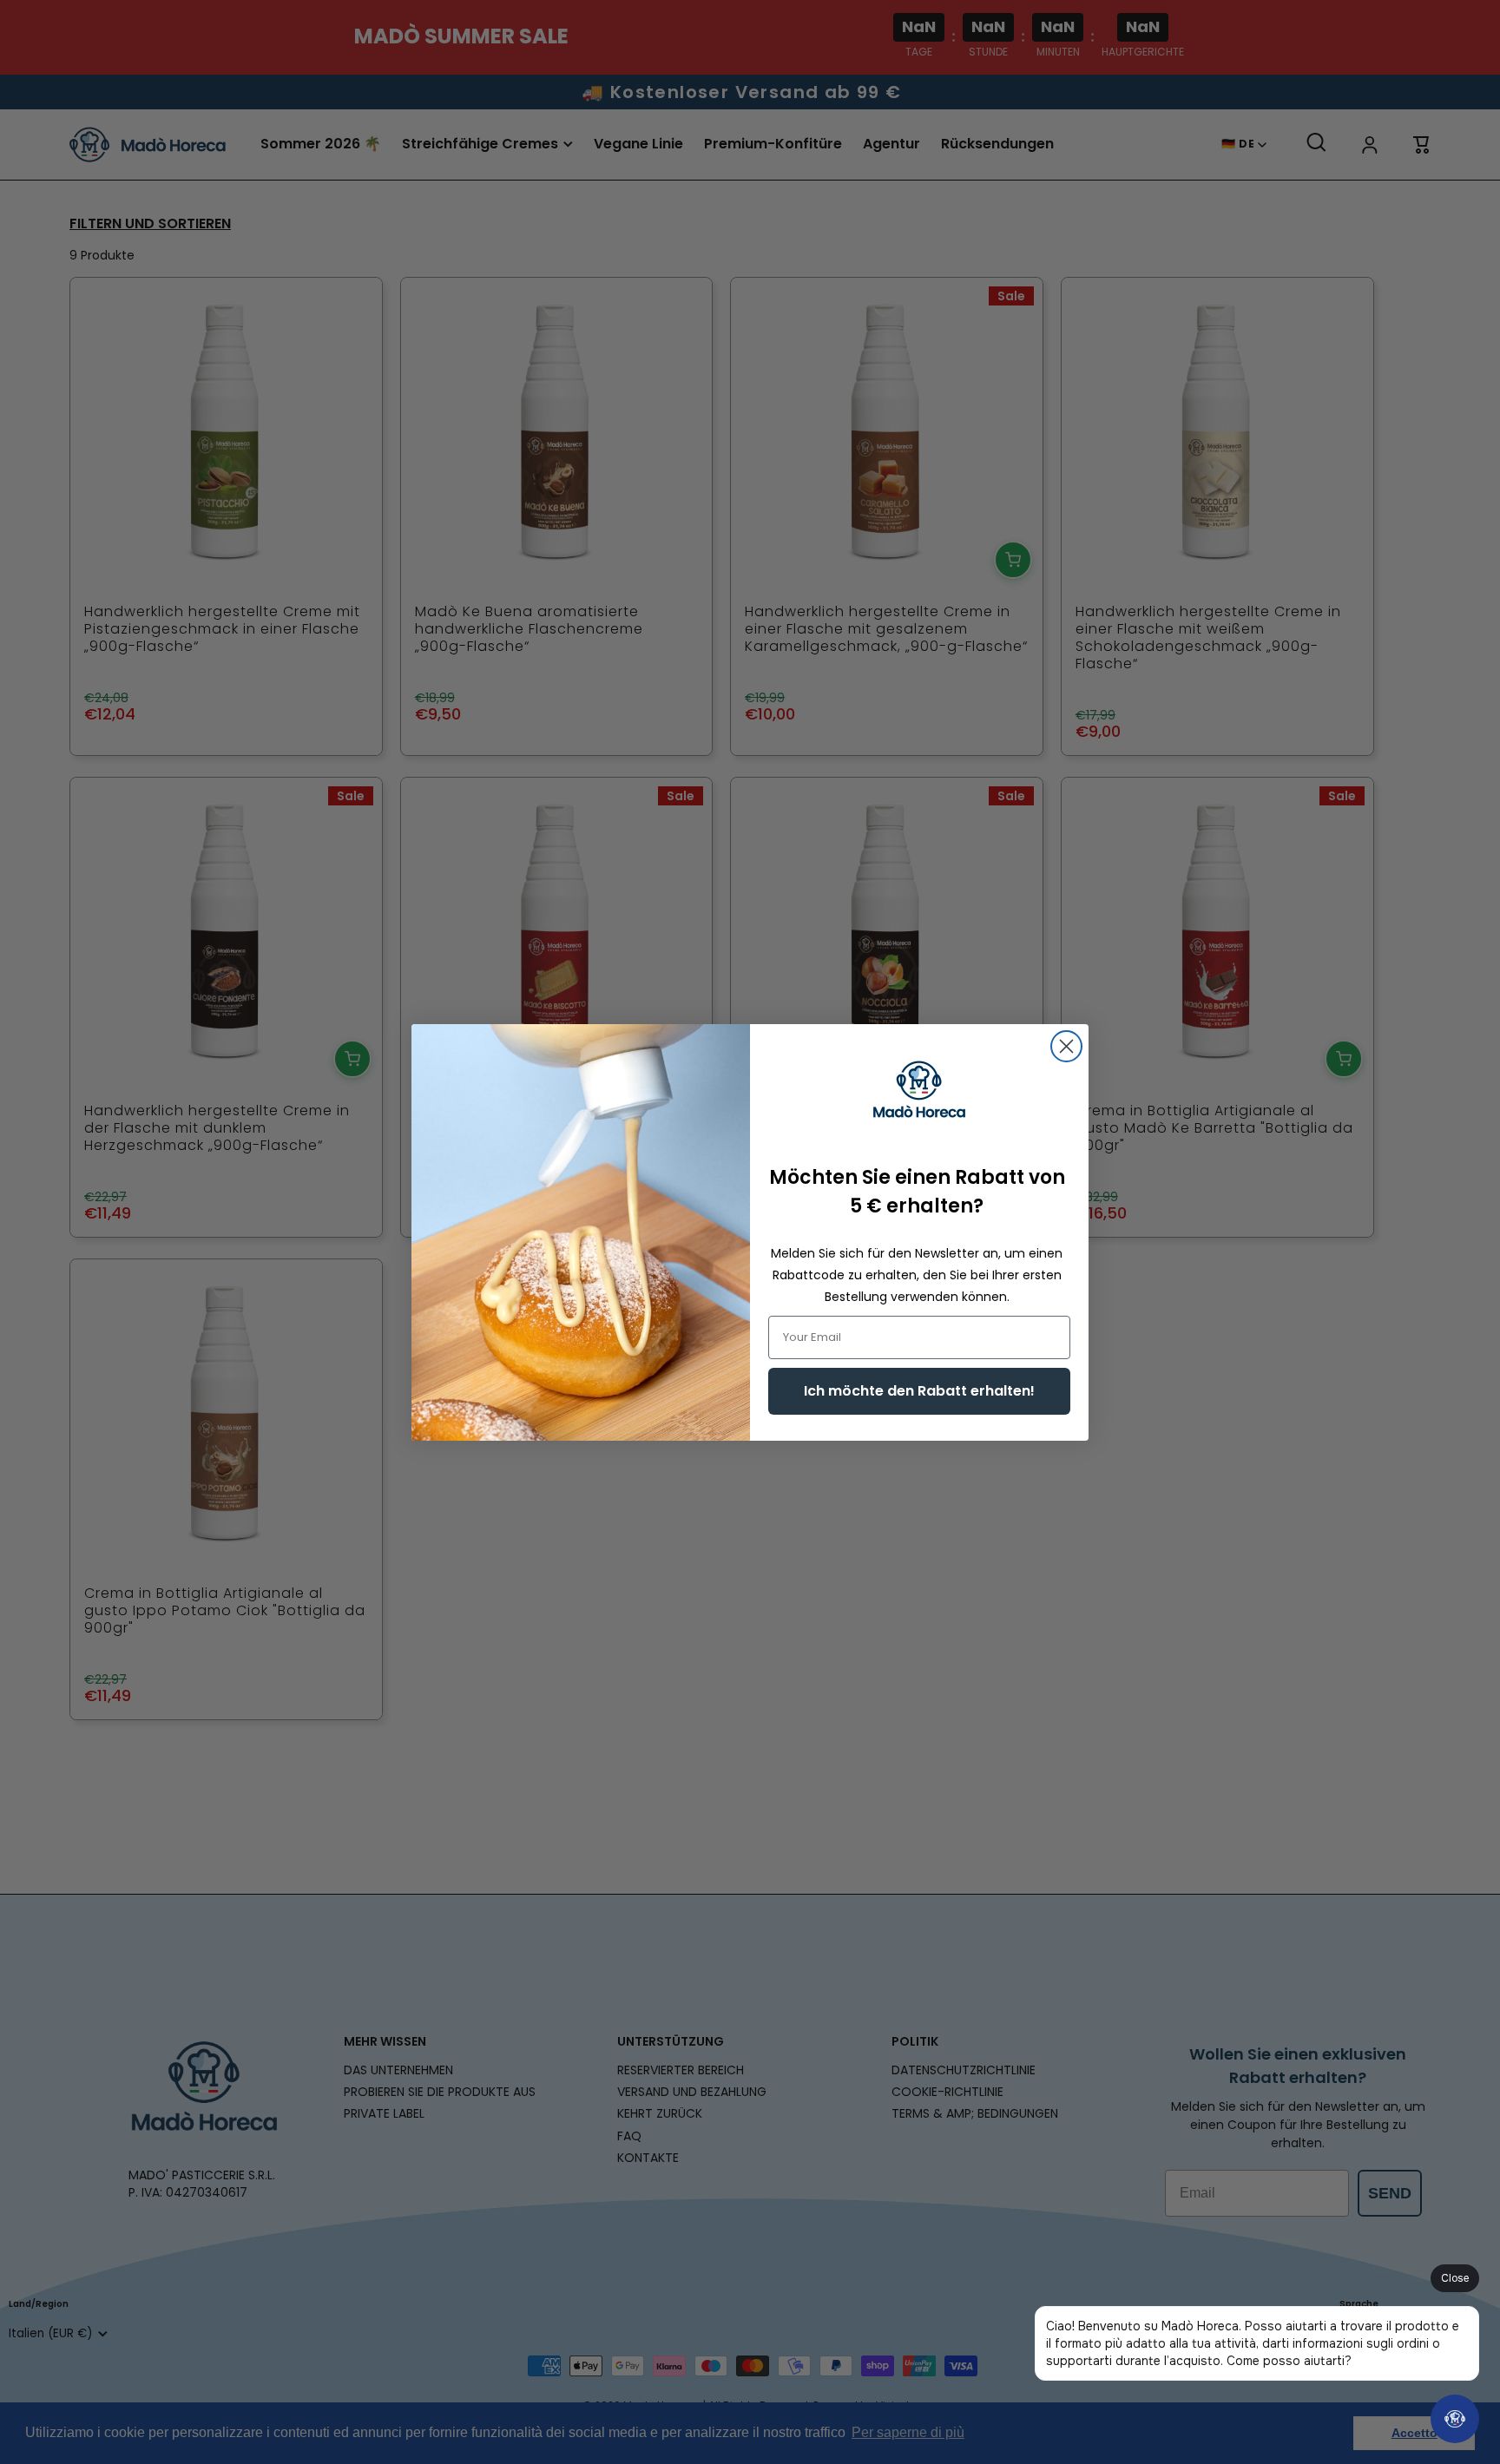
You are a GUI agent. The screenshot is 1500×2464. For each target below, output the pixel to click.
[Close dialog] (1066, 1046)
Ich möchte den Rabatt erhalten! (919, 1391)
